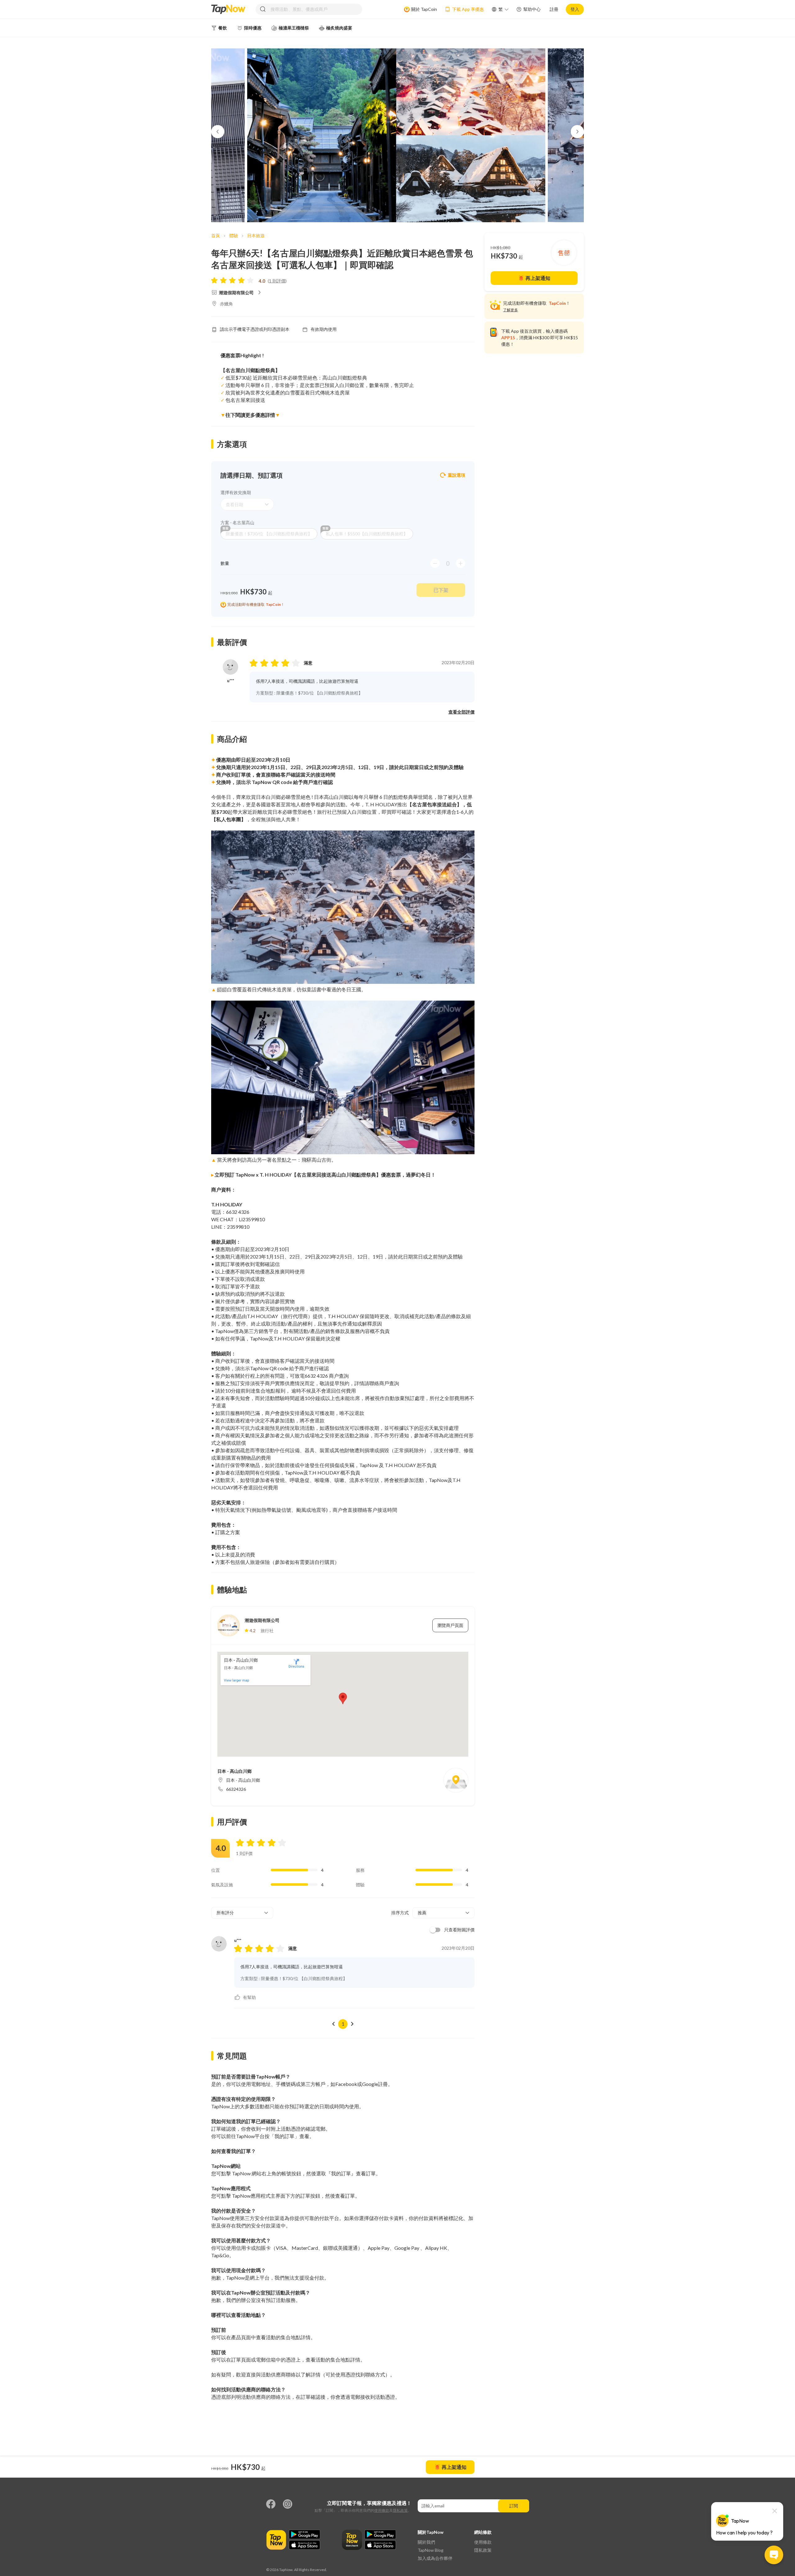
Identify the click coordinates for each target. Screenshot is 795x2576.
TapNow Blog (431, 2550)
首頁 (216, 235)
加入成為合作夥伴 (435, 2558)
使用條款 (382, 2510)
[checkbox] (451, 1930)
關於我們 (426, 2542)
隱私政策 (400, 2510)
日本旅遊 (256, 235)
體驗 (234, 235)
